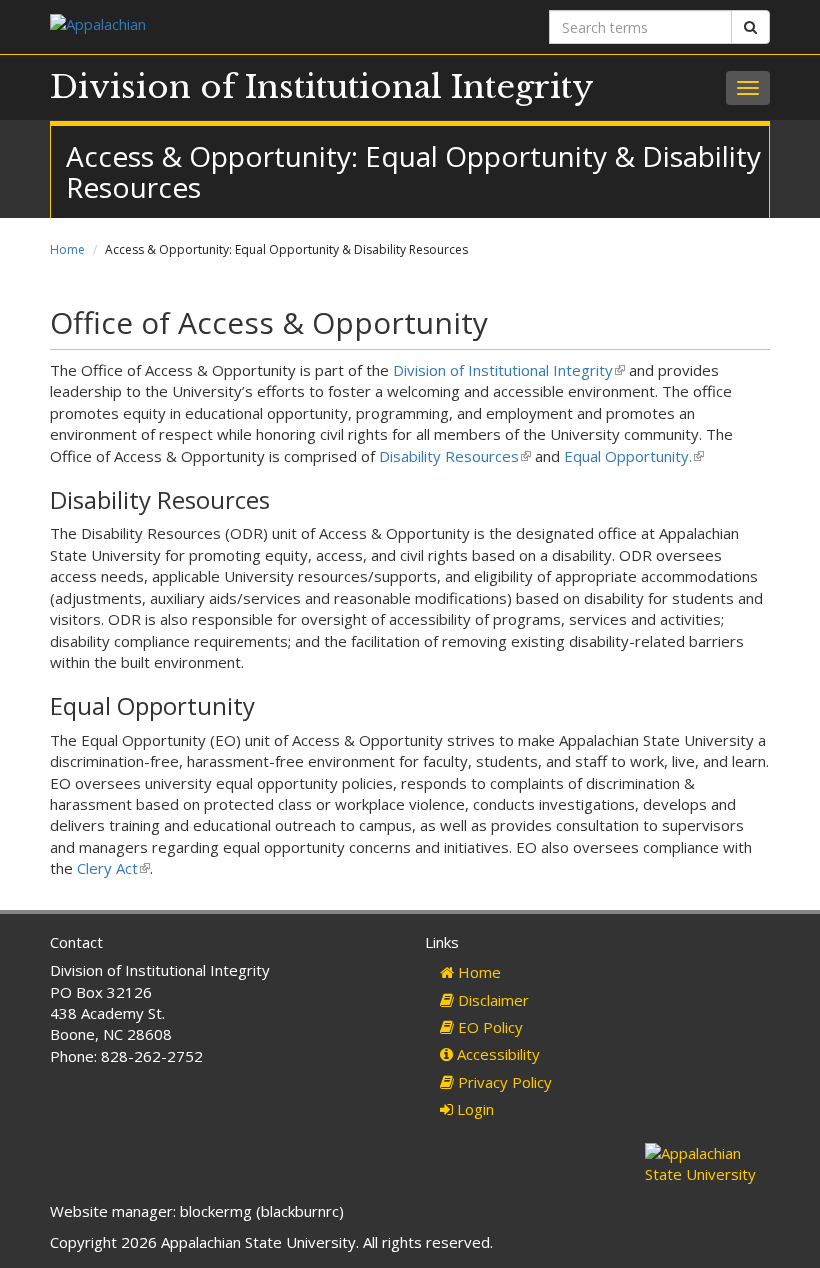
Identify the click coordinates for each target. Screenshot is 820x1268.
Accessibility (496, 1054)
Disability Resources (453, 456)
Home (67, 249)
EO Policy (488, 1027)
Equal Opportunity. (632, 456)
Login (473, 1109)
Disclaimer (491, 1000)
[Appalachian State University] (222, 26)
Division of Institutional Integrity (322, 87)
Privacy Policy (503, 1082)
